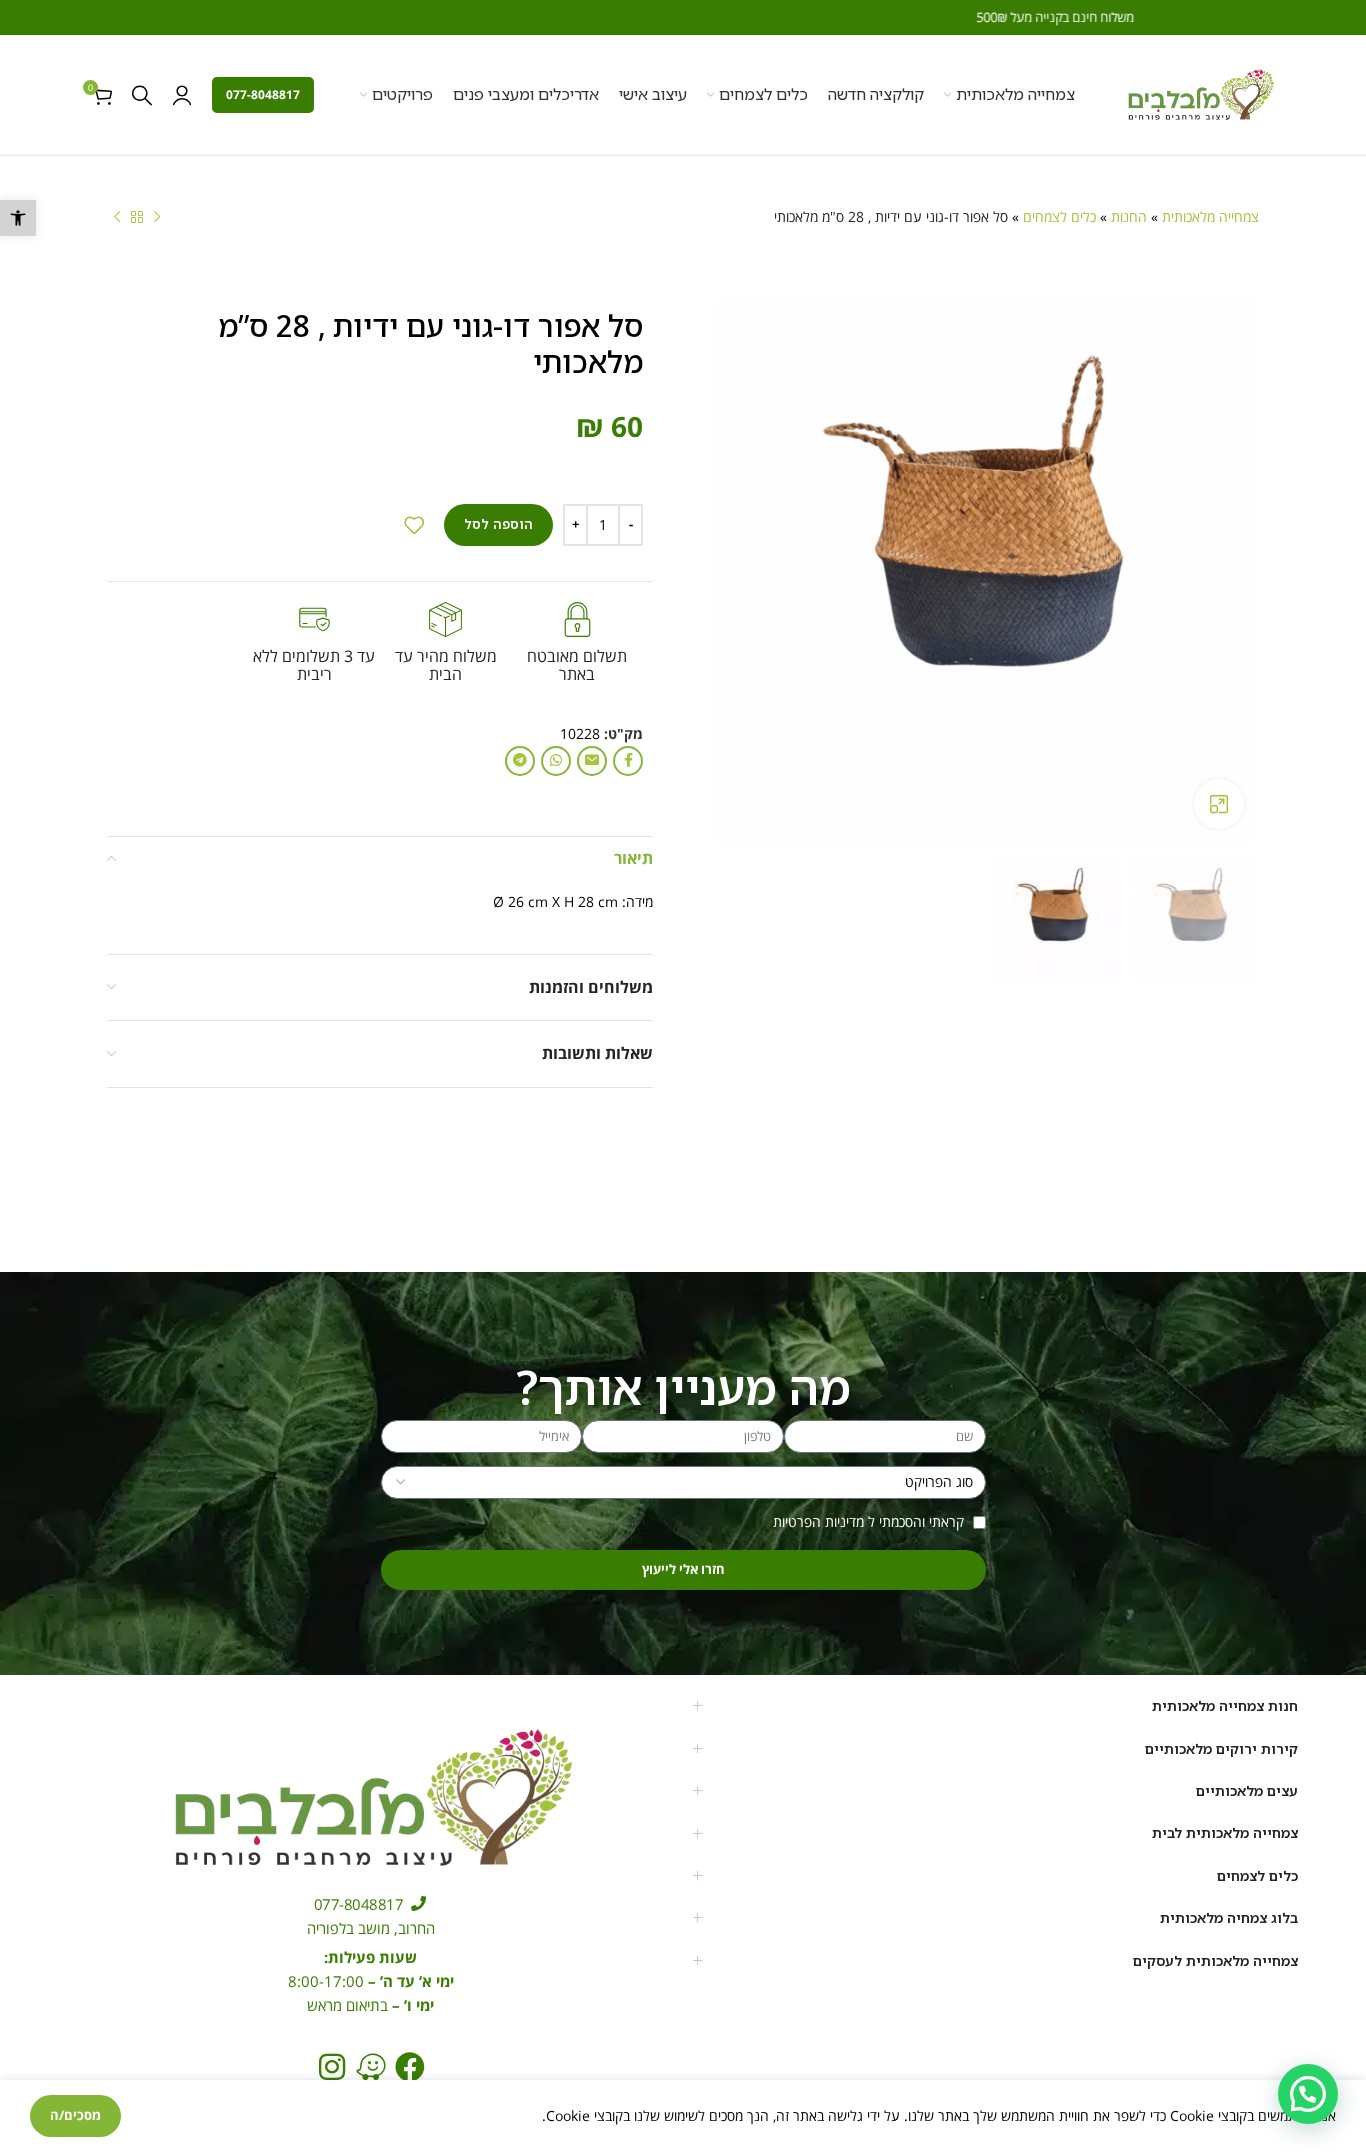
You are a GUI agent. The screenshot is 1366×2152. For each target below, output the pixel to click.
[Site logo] (1200, 93)
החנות (1129, 216)
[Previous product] (157, 218)
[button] (18, 218)
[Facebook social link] (628, 761)
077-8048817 (263, 94)
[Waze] (371, 2067)
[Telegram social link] (520, 761)
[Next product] (117, 218)
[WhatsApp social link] (556, 761)
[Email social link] (592, 761)
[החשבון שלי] (182, 95)
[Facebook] (410, 2067)
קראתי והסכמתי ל (870, 1521)
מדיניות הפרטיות (818, 1521)
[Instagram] (332, 2067)
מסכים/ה (75, 2115)
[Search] (142, 95)
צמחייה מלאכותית (1210, 216)
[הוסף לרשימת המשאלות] (414, 525)
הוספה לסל (498, 524)
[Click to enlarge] (1219, 804)
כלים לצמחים (1059, 216)
